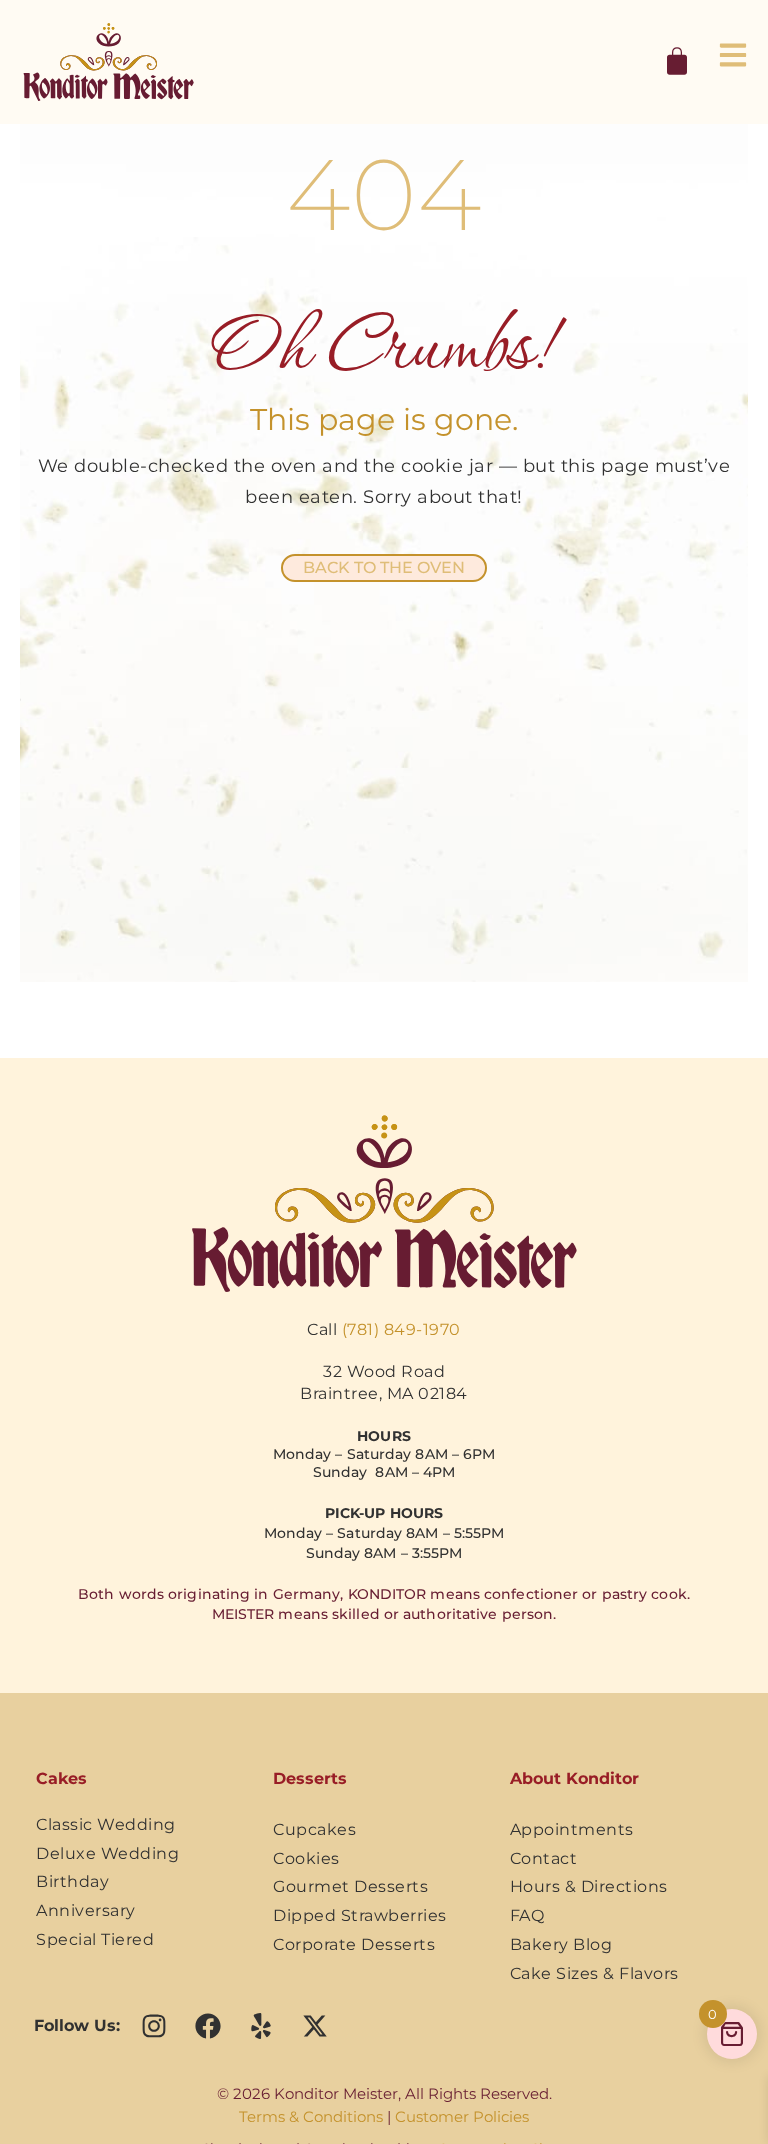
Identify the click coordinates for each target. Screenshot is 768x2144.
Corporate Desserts (354, 1944)
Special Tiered (95, 1939)
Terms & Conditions (311, 2116)
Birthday (72, 1881)
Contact (544, 1858)
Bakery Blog (561, 1944)
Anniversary (86, 1910)
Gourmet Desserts (350, 1886)
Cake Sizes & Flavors (594, 1973)
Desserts (310, 1778)
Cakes (61, 1778)
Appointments (572, 1829)
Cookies (306, 1858)
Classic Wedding (106, 1824)
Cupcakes (314, 1829)
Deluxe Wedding (107, 1853)
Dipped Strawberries (360, 1915)
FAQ (527, 1915)
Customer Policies (462, 2116)
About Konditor (574, 1778)
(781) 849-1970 (401, 1329)
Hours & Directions (589, 1886)
